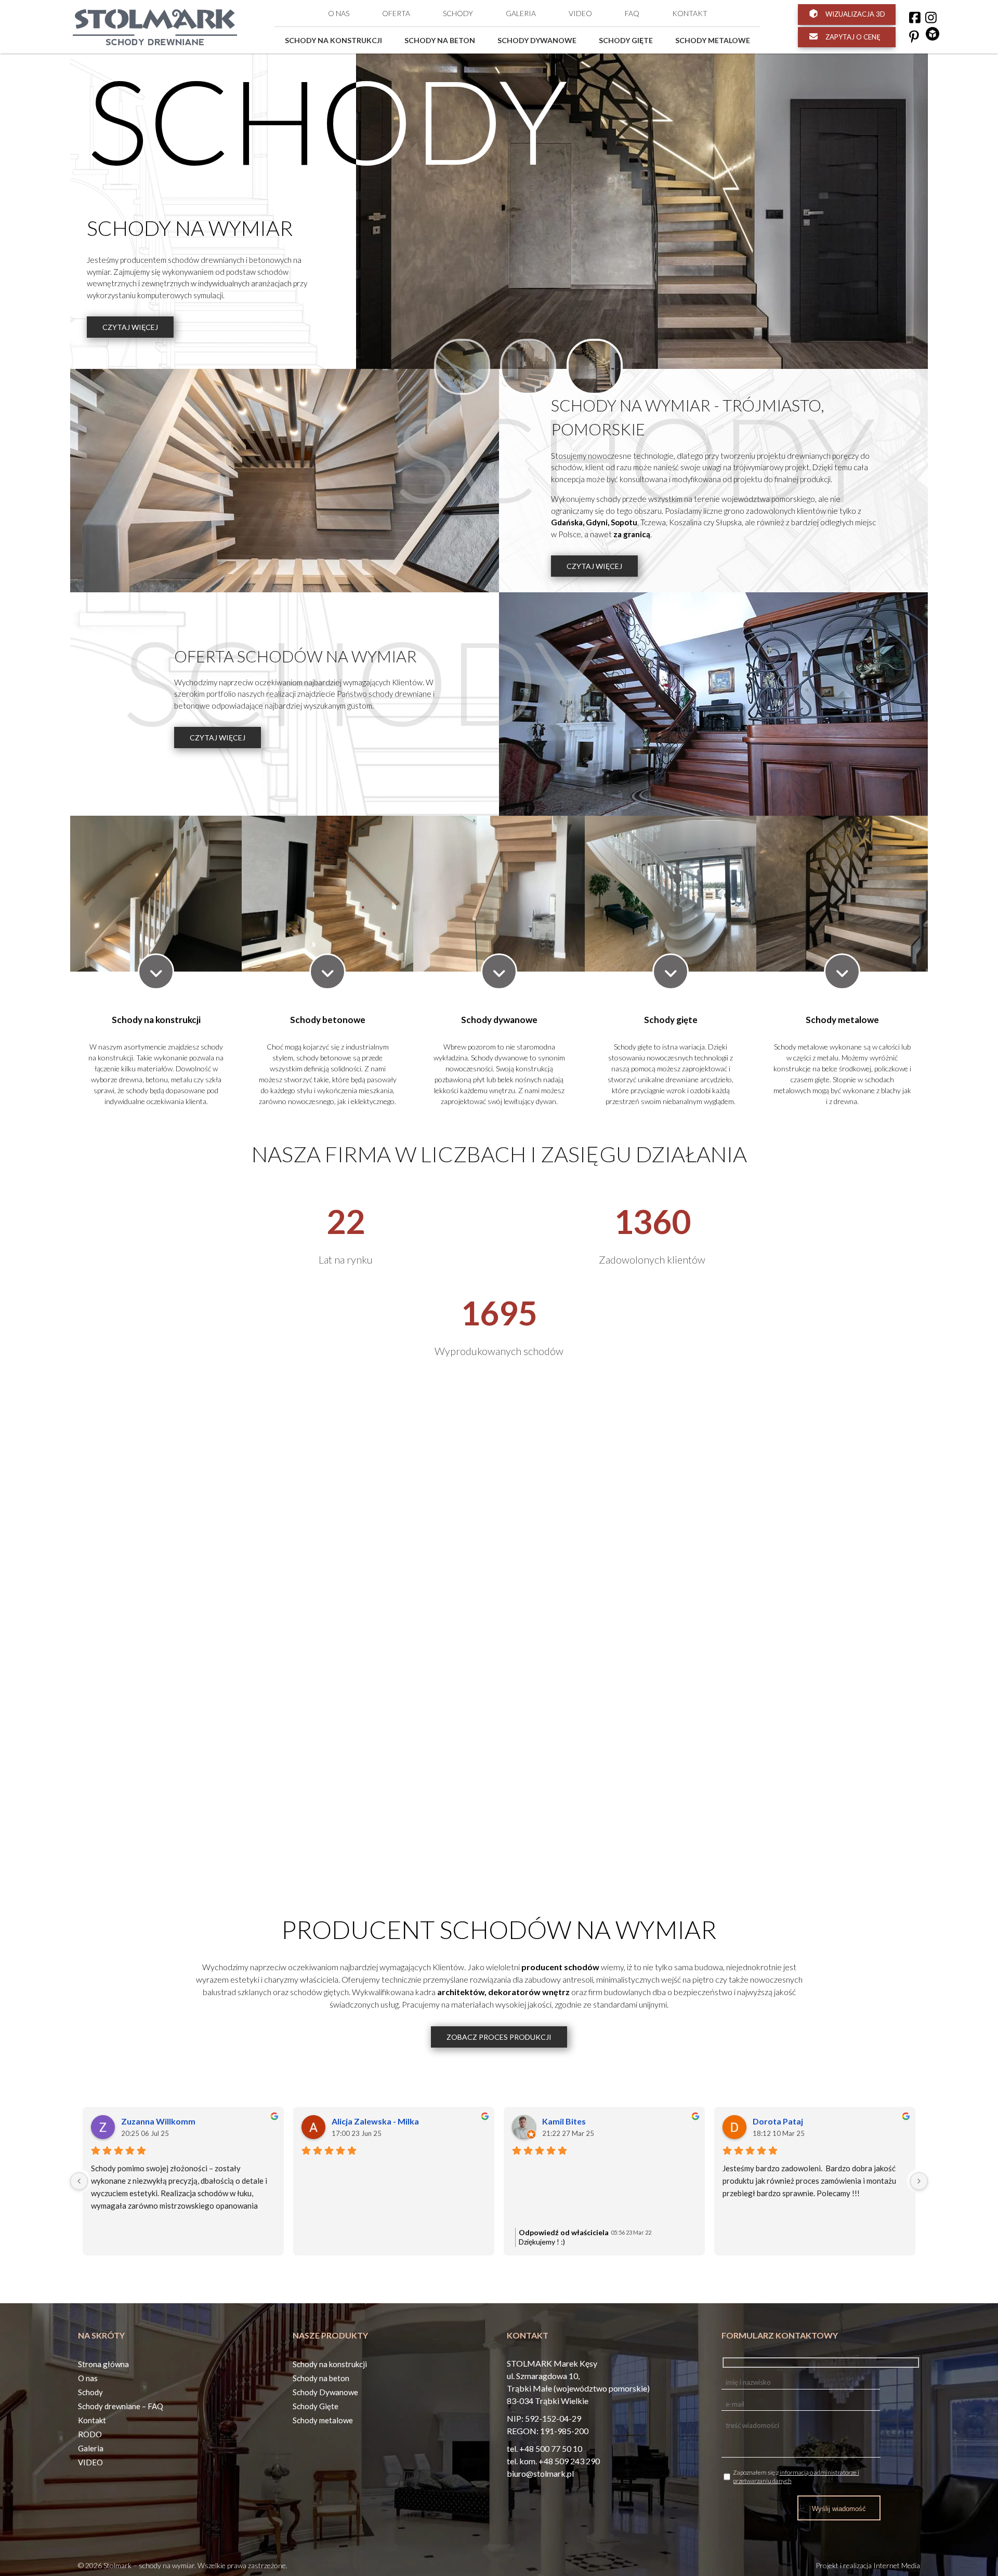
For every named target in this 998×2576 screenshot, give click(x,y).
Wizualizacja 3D (855, 14)
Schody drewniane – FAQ (121, 2406)
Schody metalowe (713, 40)
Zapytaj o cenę (852, 37)
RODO (90, 2434)
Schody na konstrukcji (333, 40)
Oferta (396, 13)
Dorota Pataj (778, 2121)
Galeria (521, 13)
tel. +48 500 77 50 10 (544, 2448)
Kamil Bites (564, 2121)
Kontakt (690, 13)
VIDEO (580, 13)
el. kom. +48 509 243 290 (555, 2461)
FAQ (632, 13)
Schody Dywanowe (537, 40)
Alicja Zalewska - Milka (375, 2121)
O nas (339, 13)
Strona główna (103, 2364)
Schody (458, 13)
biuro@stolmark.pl (540, 2473)
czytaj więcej (130, 327)
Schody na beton (440, 40)
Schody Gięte (626, 40)
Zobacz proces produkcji (499, 2037)
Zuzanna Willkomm (158, 2121)
